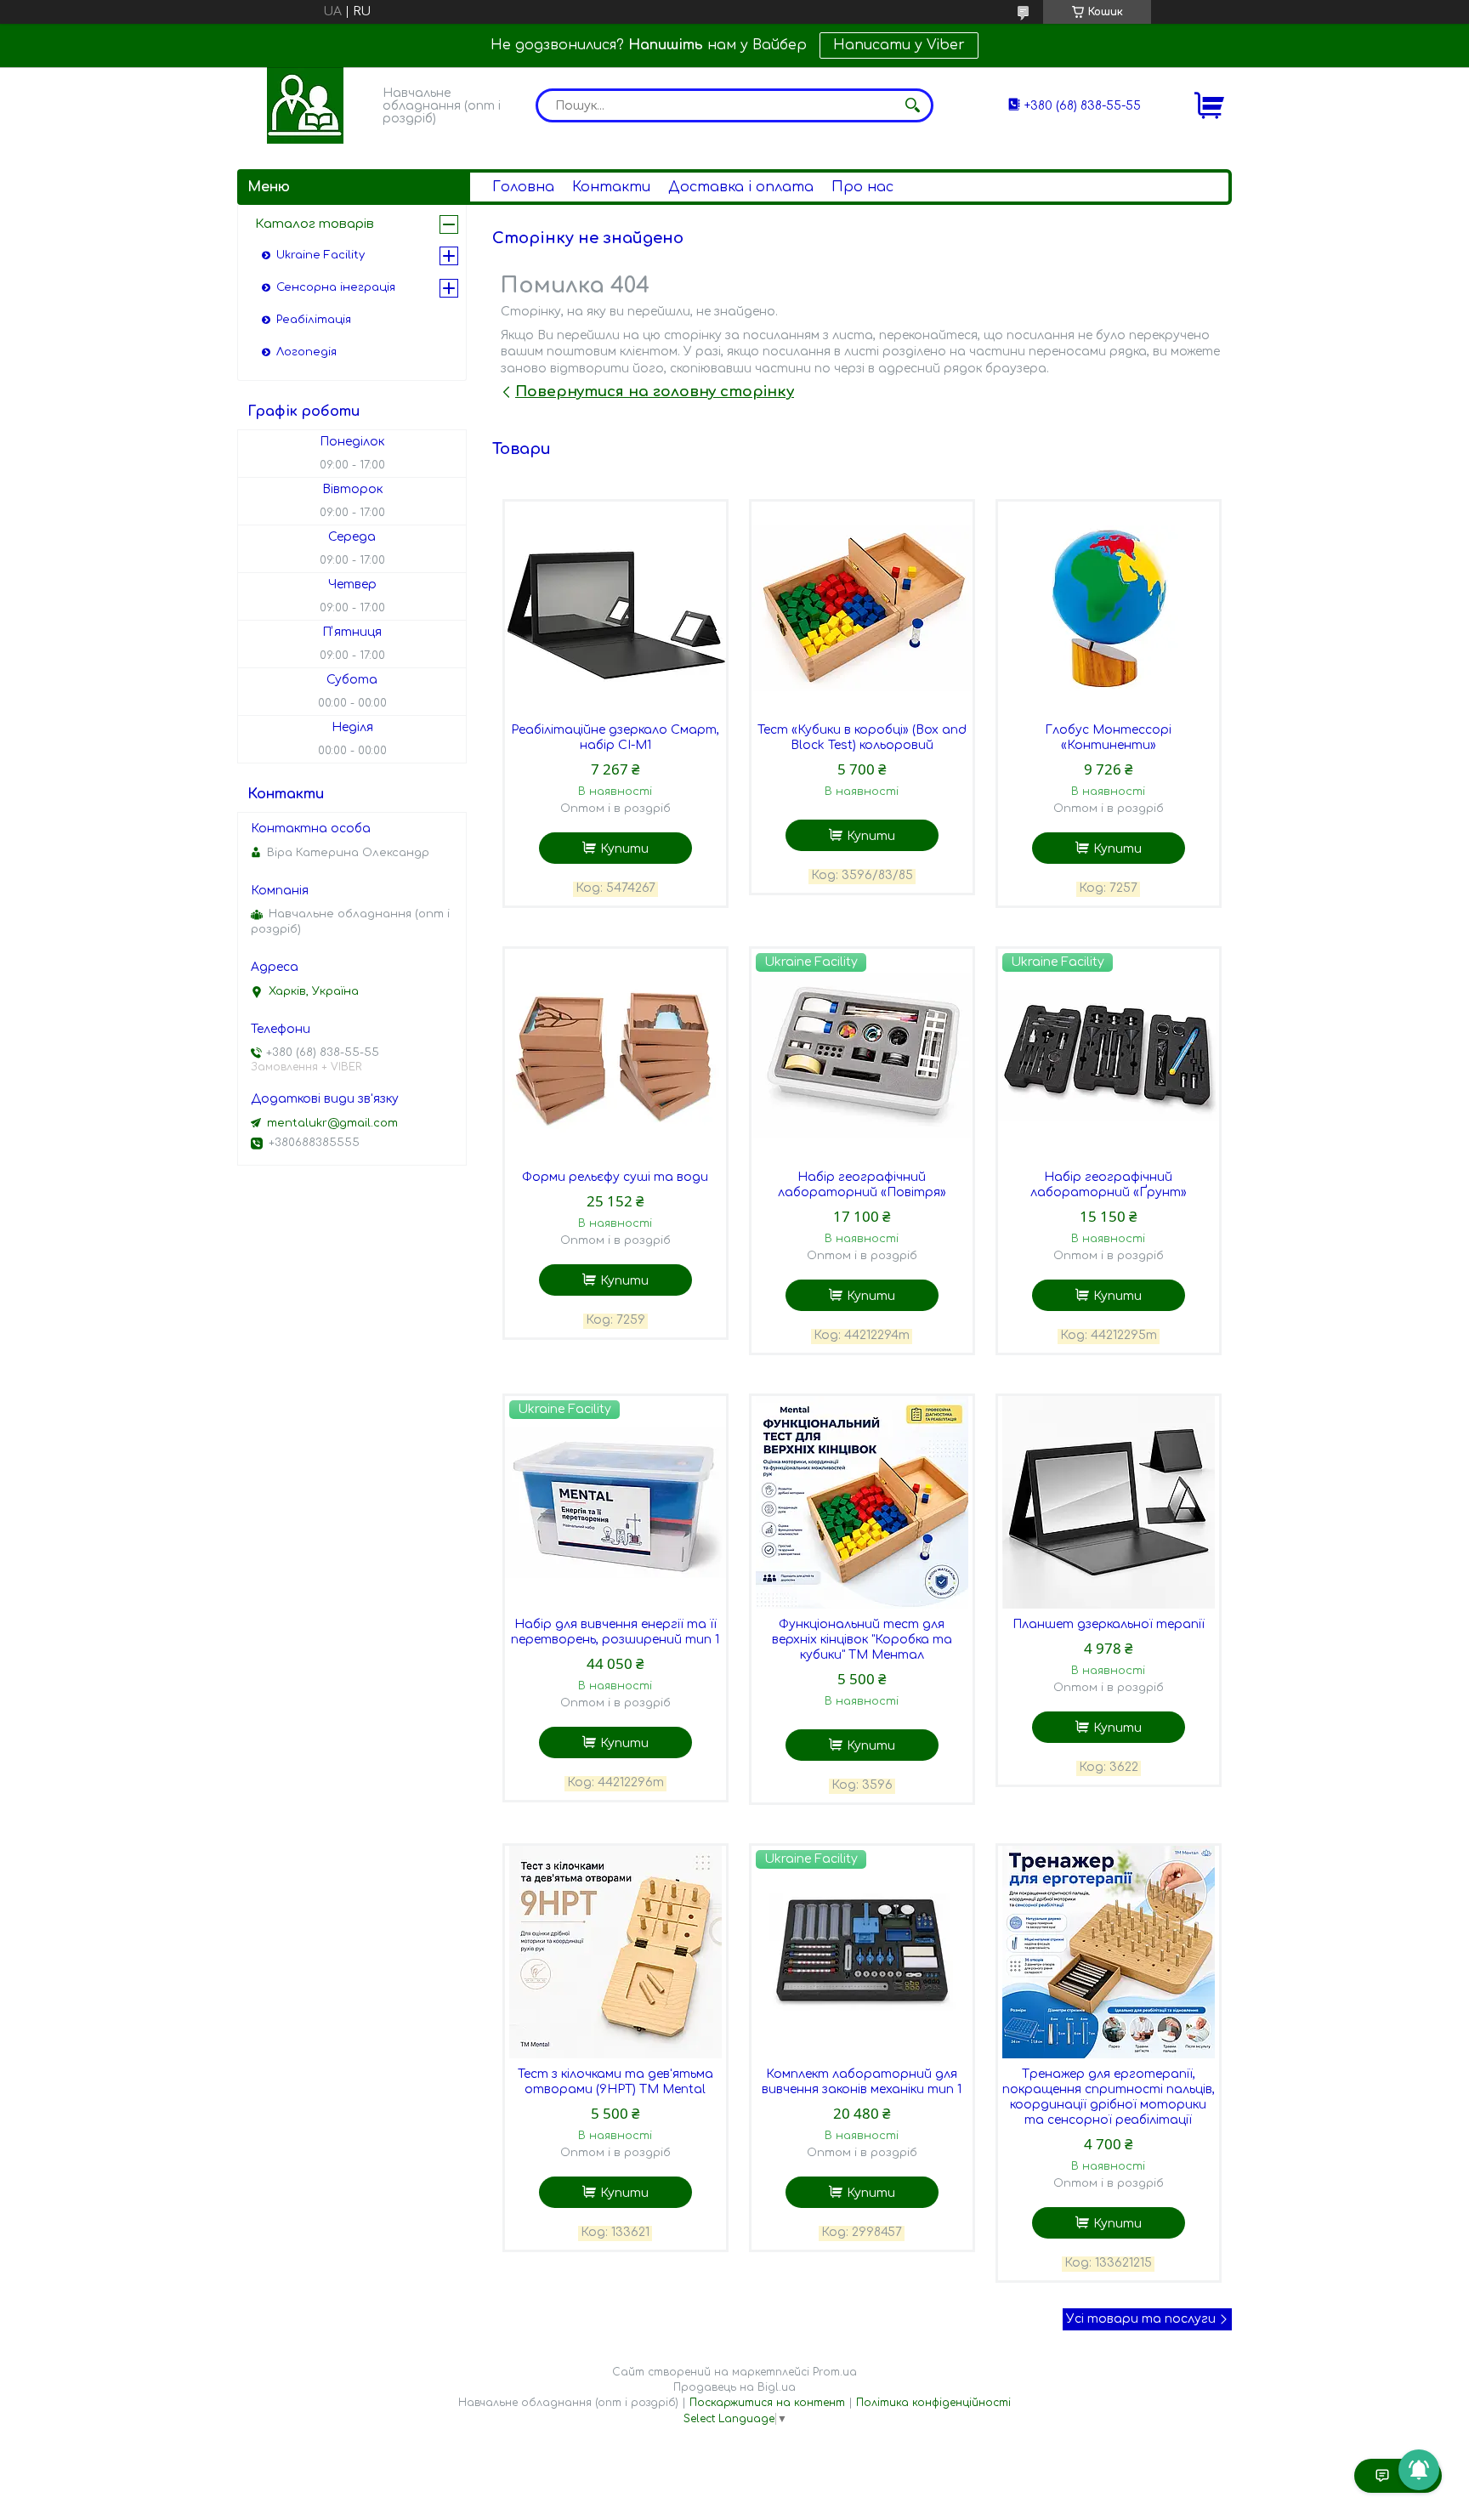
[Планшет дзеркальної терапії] (1109, 1502)
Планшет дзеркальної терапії (1109, 1624)
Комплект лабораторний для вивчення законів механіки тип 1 (862, 2082)
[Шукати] (912, 105)
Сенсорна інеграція (336, 287)
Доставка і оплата (741, 187)
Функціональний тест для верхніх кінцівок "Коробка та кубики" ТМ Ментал (862, 1640)
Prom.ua (835, 2372)
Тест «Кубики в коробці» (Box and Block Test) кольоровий (862, 738)
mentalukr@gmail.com (332, 1123)
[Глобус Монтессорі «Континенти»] (1109, 608)
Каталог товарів (315, 224)
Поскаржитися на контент (767, 2403)
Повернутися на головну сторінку (655, 392)
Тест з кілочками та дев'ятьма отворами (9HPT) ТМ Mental (615, 2082)
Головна (523, 187)
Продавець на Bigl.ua (734, 2387)
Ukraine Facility (320, 255)
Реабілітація (314, 320)
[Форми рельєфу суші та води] (615, 1055)
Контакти (611, 187)
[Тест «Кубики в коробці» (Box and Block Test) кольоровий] (862, 608)
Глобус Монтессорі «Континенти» (1108, 738)
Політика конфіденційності (933, 2403)
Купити (624, 849)
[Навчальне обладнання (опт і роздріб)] (305, 105)
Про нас (862, 187)
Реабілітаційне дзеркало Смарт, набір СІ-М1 (615, 738)
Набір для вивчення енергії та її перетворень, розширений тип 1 (615, 1632)
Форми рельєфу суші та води (615, 1177)
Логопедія (306, 352)
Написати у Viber (899, 45)
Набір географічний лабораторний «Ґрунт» (1109, 1185)
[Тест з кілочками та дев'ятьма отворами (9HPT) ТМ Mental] (615, 1952)
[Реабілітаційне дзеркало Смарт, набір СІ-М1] (615, 608)
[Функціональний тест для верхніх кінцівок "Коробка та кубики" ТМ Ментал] (862, 1502)
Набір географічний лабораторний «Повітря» (862, 1185)
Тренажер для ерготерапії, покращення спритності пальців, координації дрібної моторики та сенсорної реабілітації (1109, 2097)
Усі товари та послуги (1141, 2319)
